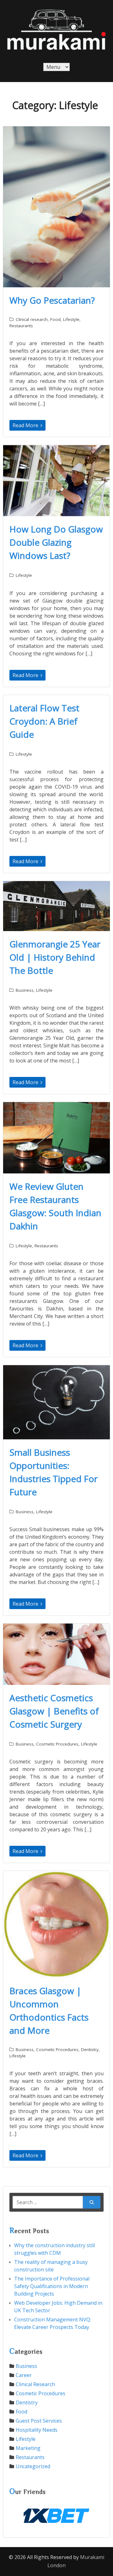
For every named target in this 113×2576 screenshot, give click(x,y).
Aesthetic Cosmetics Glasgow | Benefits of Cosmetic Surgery (54, 1711)
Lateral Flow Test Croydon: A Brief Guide (44, 721)
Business (25, 990)
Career (24, 2375)
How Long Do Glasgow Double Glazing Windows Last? (56, 542)
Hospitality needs (37, 2430)
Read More (26, 425)
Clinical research (32, 319)
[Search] (92, 2202)
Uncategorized (33, 2466)
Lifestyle (71, 319)
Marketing (28, 2448)
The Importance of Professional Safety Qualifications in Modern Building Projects (52, 2286)
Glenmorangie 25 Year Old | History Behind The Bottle (55, 957)
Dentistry (90, 2049)
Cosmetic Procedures (57, 1744)
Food (55, 319)
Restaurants (21, 326)
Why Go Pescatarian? (52, 300)
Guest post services (39, 2421)
